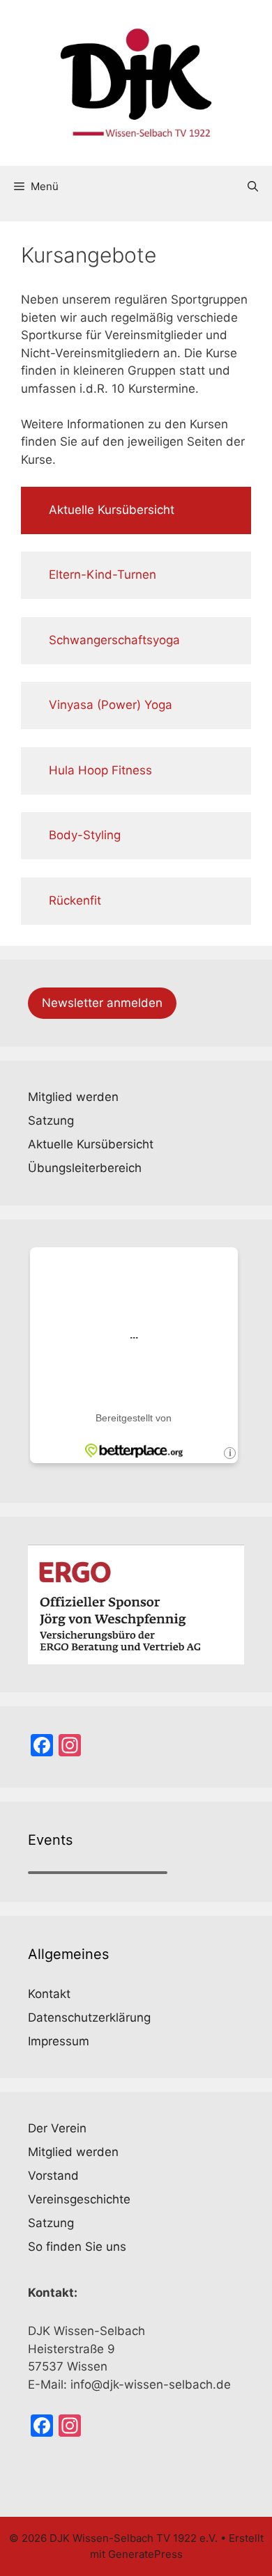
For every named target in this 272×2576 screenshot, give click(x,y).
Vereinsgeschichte (79, 2199)
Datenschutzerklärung (89, 2017)
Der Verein (57, 2128)
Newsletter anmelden (102, 1003)
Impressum (59, 2041)
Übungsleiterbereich (85, 1168)
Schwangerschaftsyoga (114, 640)
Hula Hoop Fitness (100, 770)
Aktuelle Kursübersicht (112, 510)
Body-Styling (85, 835)
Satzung (51, 1121)
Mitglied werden (73, 1097)
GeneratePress (145, 2554)
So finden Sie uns (77, 2247)
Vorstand (53, 2176)
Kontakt (49, 1994)
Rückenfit (75, 900)
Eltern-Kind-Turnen (103, 575)
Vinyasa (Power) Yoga (111, 705)
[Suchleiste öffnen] (253, 187)
